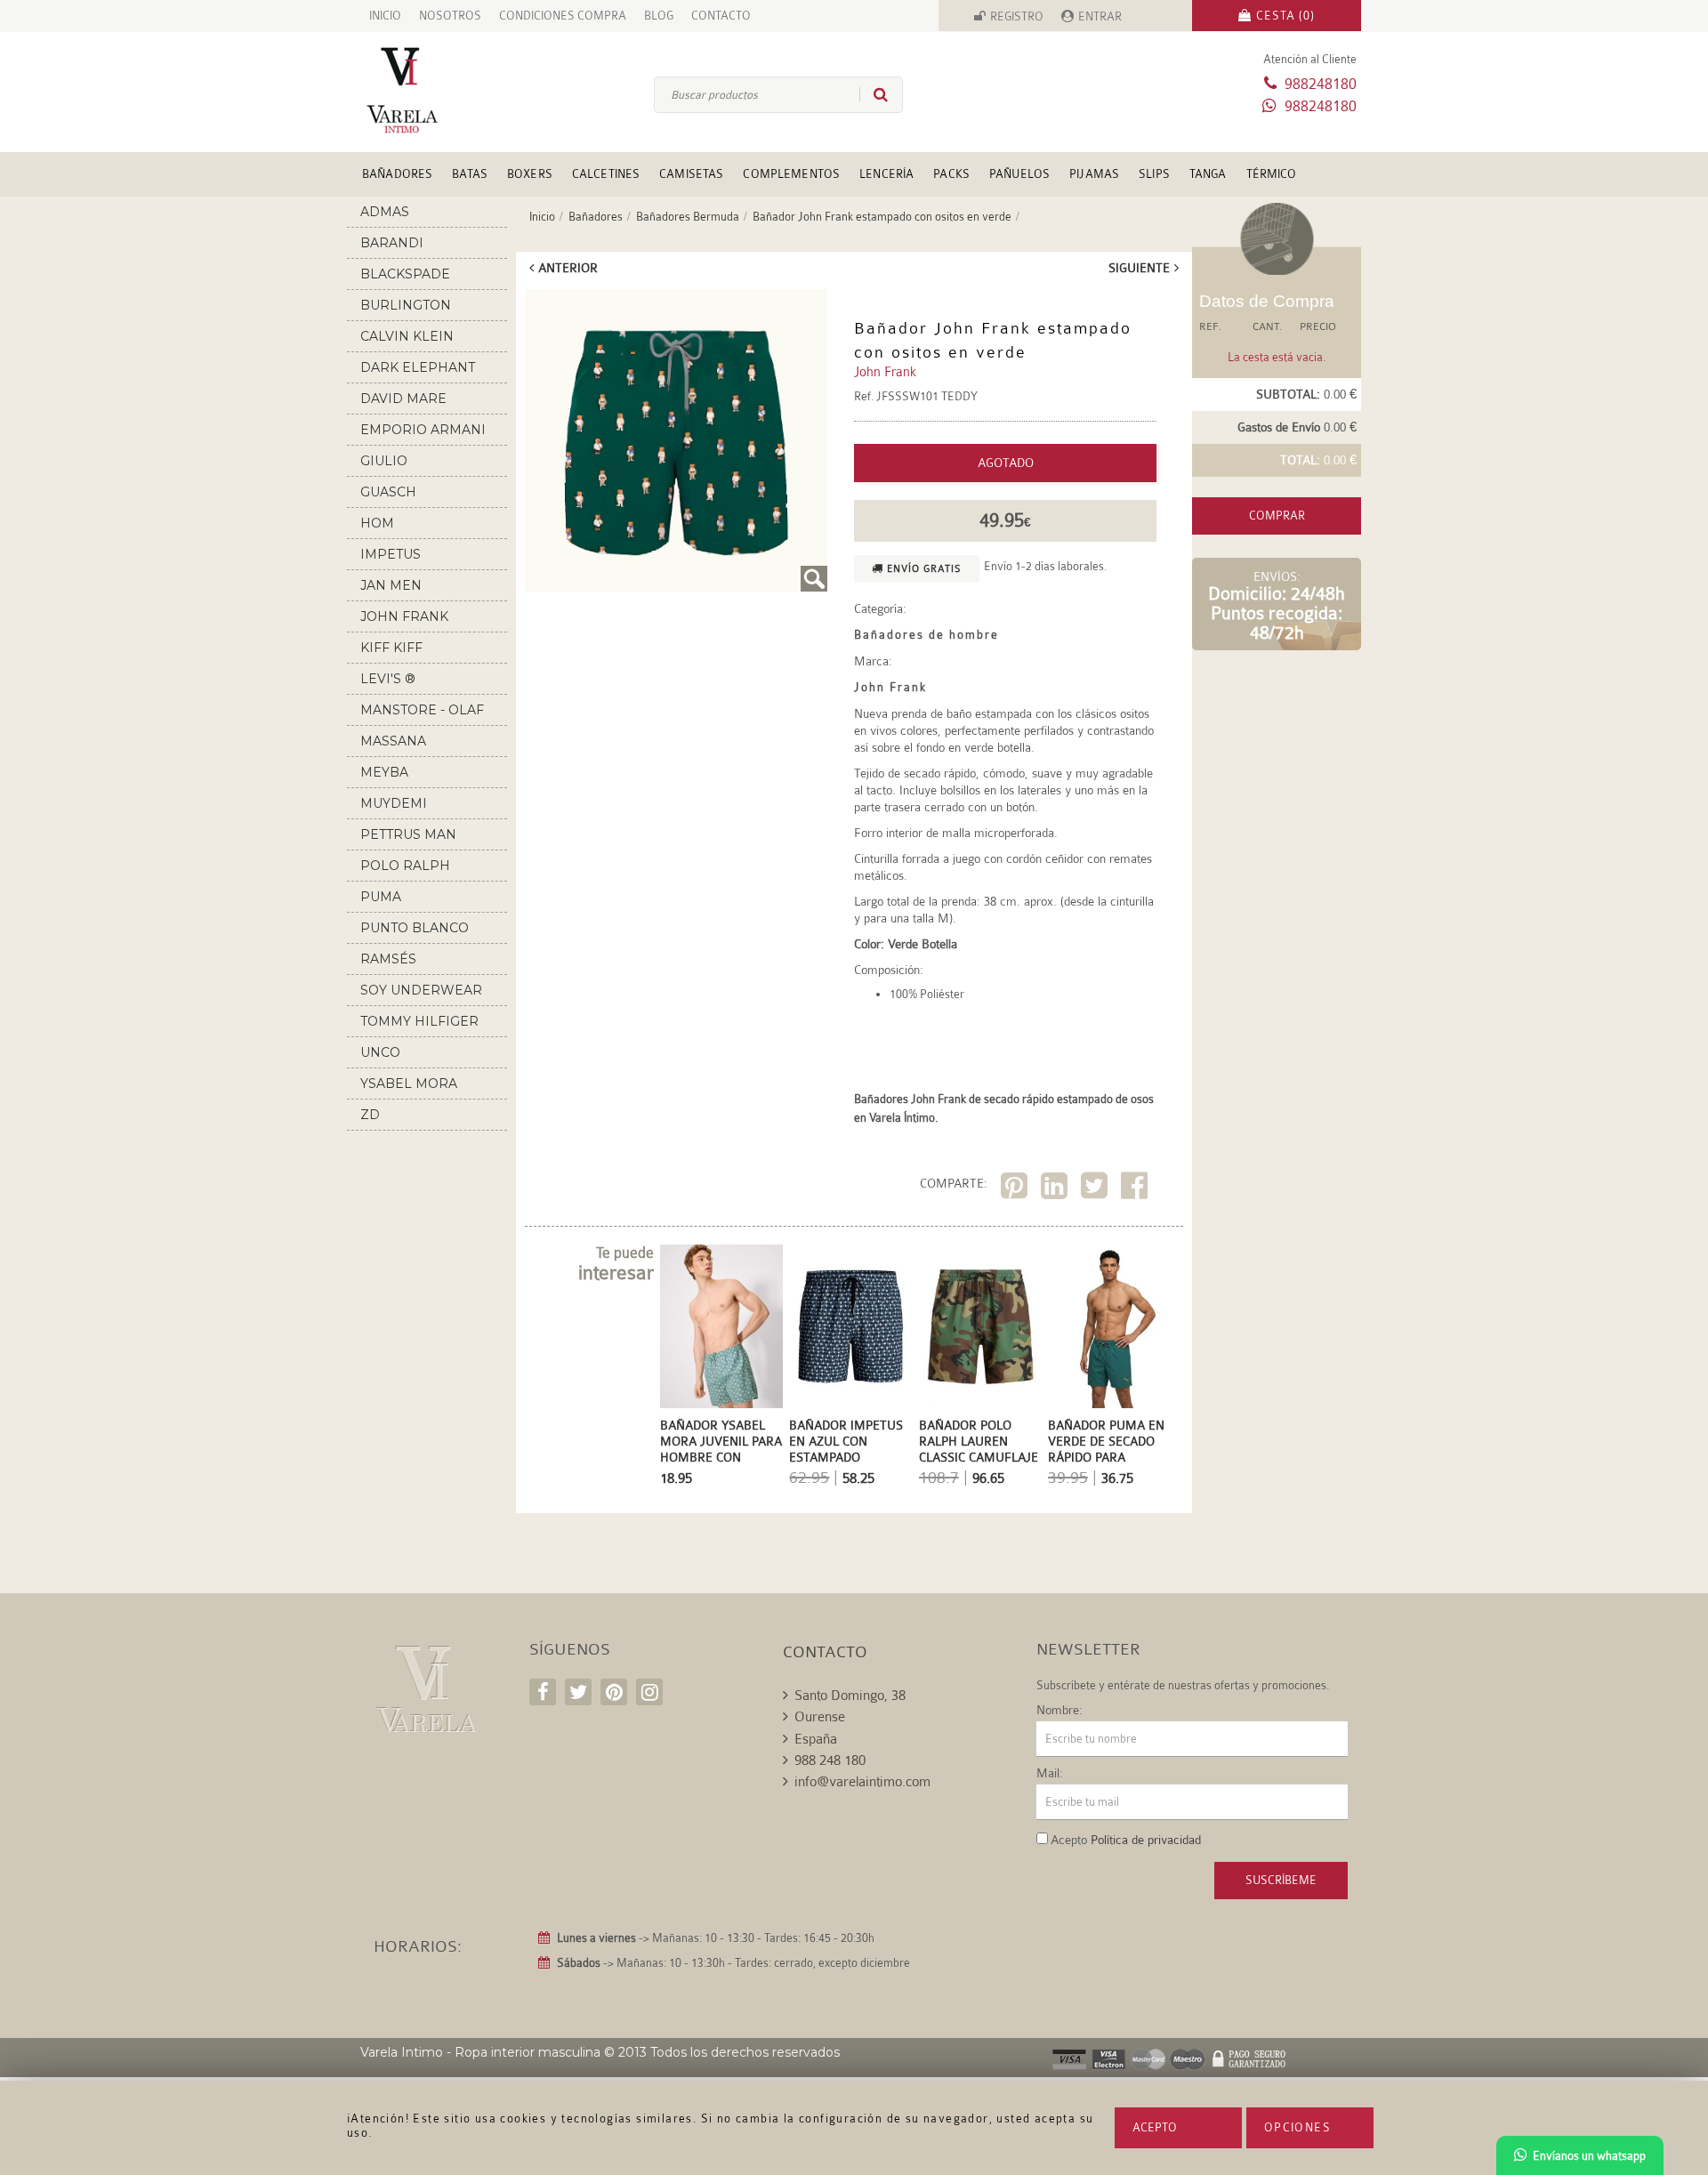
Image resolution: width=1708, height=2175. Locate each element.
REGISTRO (1017, 16)
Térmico (1272, 174)
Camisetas (691, 174)
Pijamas (1094, 174)
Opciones (1297, 2127)
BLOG (659, 16)
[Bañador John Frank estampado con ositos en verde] (676, 440)
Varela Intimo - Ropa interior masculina (480, 2052)
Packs (951, 174)
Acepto (1155, 2127)
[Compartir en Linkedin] (1056, 1189)
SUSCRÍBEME (1281, 1880)
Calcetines (606, 174)
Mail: (1050, 1773)
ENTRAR (1100, 16)
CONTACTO (721, 16)
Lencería (886, 174)
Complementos (791, 174)
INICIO (385, 16)
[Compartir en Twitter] (1096, 1189)
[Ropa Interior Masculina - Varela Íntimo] (431, 90)
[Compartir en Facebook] (1136, 1189)
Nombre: (1059, 1710)
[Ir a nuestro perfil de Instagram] (649, 1692)
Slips (1154, 174)
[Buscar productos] (874, 94)
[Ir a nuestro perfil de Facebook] (543, 1692)
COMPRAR (1277, 516)
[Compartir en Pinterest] (1016, 1189)
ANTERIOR (568, 268)
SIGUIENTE (1139, 268)
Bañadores (397, 174)
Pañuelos (1019, 174)
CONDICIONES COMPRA (563, 16)
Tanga (1208, 174)
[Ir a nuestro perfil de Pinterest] (614, 1692)
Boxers (530, 174)
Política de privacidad (1146, 1840)
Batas (470, 174)
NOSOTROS (450, 16)
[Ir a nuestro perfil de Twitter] (578, 1692)
